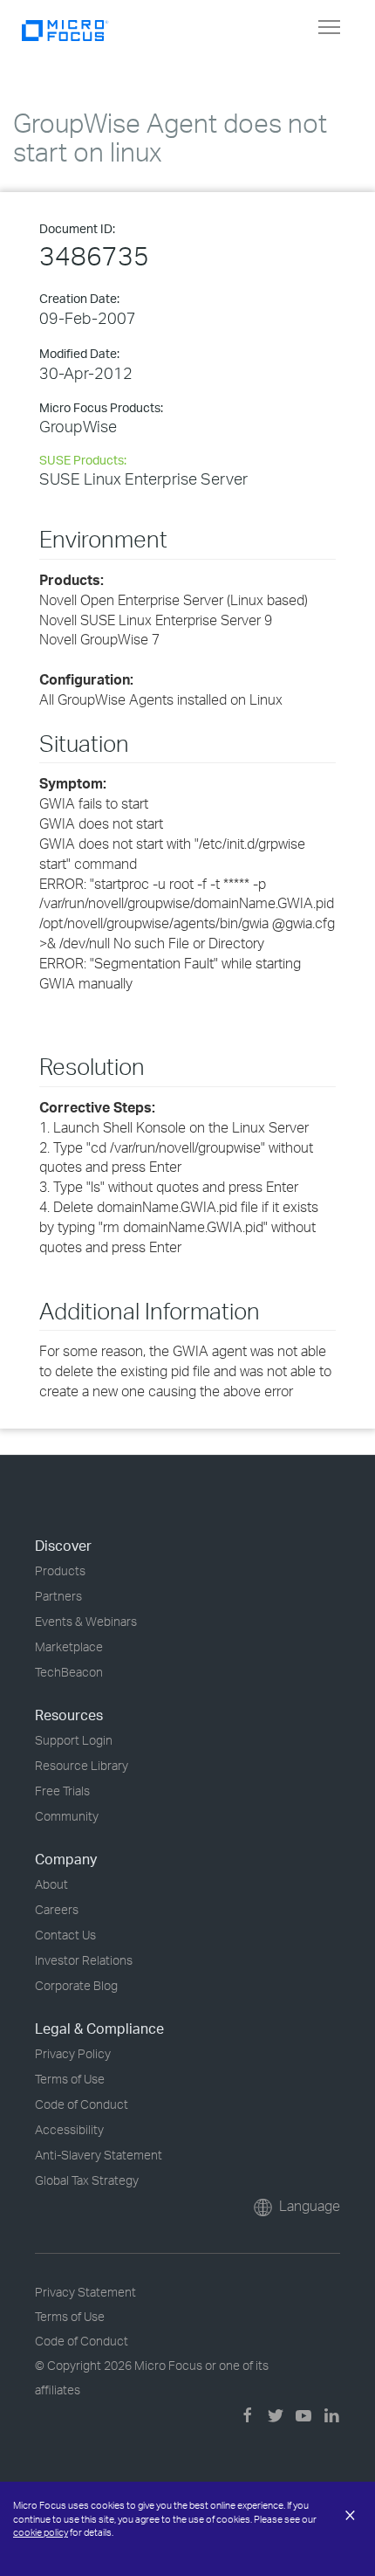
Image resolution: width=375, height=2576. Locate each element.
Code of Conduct (82, 2104)
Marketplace (69, 1646)
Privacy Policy (73, 2053)
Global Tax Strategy (87, 2180)
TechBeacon (69, 1672)
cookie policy (41, 2532)
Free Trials (62, 1791)
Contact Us (65, 1935)
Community (67, 1816)
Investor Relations (84, 1960)
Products (60, 1570)
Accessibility (69, 2129)
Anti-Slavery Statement (99, 2155)
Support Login (74, 1740)
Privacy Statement (85, 2292)
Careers (57, 1909)
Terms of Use (70, 2079)
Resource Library (82, 1765)
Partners (58, 1596)
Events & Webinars (86, 1621)
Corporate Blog (76, 1985)
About (51, 1884)
